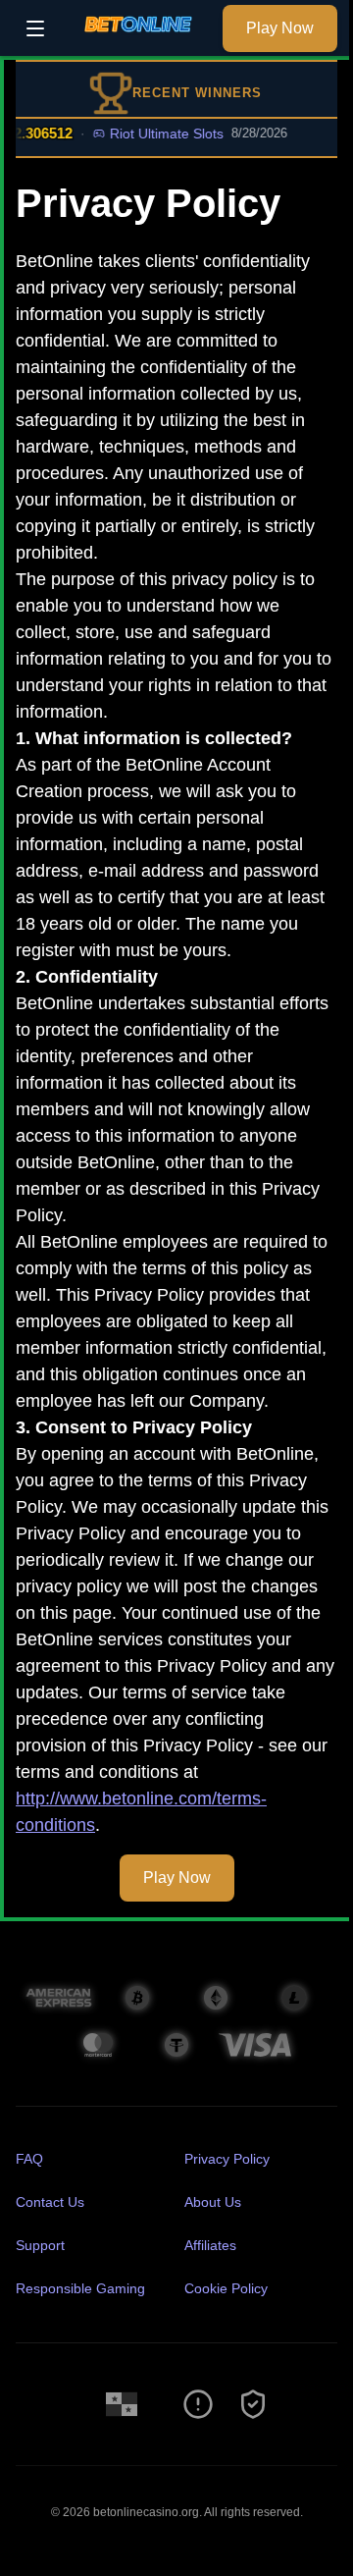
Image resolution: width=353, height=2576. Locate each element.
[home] (139, 42)
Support (40, 2245)
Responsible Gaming (80, 2288)
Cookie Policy (226, 2288)
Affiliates (210, 2245)
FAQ (29, 2159)
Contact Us (50, 2202)
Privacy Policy (227, 2159)
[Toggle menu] (35, 28)
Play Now (280, 28)
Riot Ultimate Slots (155, 134)
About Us (213, 2202)
